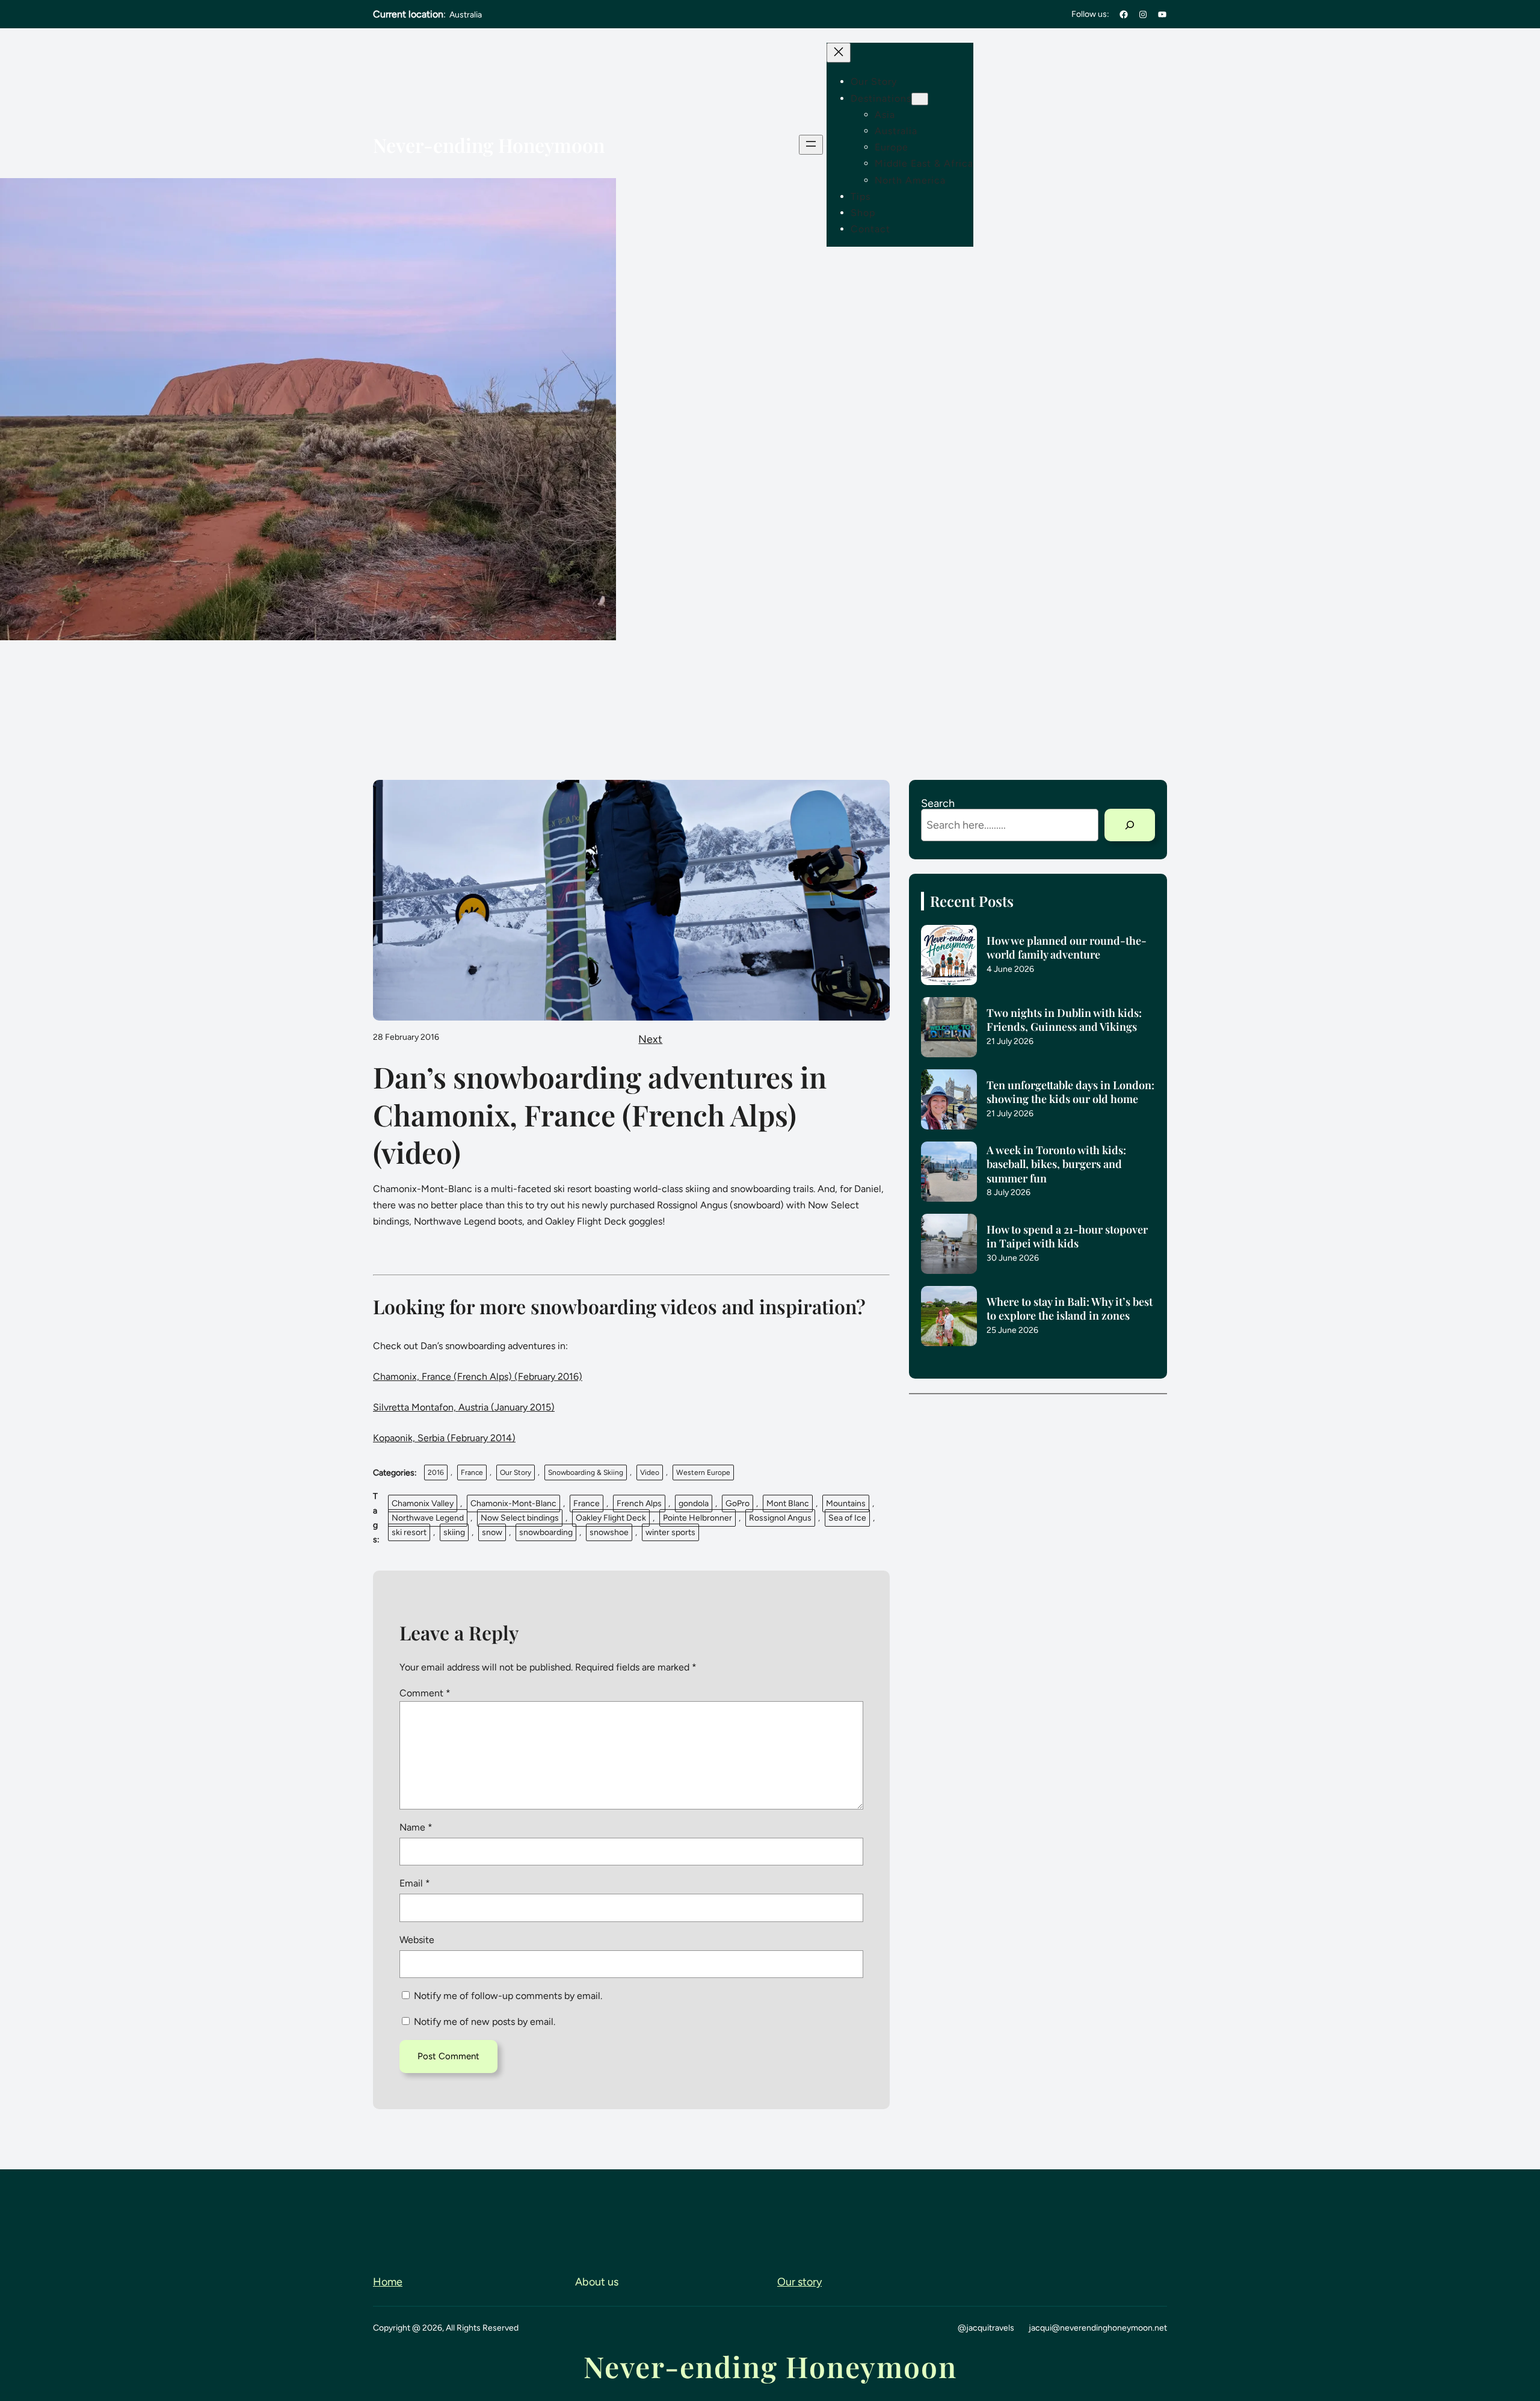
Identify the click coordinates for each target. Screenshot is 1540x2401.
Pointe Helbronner (698, 1518)
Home (388, 2282)
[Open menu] (811, 145)
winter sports (670, 1532)
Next (650, 1039)
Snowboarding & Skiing (586, 1472)
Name (416, 1827)
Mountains (846, 1503)
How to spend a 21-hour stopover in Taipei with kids (1067, 1237)
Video (650, 1472)
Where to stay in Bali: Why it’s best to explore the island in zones (1070, 1309)
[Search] (1130, 825)
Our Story (516, 1472)
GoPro (738, 1503)
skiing (454, 1532)
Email (415, 1883)
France (472, 1472)
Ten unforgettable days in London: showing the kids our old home (1070, 1092)
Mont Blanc (788, 1503)
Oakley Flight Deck (611, 1518)
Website (417, 1940)
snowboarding (546, 1532)
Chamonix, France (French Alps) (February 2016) (478, 1377)
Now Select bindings (520, 1518)
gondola (694, 1503)
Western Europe (703, 1472)
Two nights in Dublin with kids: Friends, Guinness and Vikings (1064, 1020)
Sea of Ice (847, 1518)
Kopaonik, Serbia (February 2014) (444, 1438)
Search (938, 803)
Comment (425, 1693)
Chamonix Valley (423, 1503)
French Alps (639, 1503)
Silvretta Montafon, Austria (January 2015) (464, 1407)
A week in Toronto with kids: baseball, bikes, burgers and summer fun (1056, 1164)
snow (492, 1532)
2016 (436, 1472)
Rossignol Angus (780, 1518)
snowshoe (609, 1532)
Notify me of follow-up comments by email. (508, 1996)
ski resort (409, 1532)
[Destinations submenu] (920, 99)
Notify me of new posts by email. (485, 2022)
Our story (799, 2282)
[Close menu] (839, 53)
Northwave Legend (428, 1518)
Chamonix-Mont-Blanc (513, 1503)
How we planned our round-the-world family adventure (1067, 948)
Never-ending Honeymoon (489, 145)
